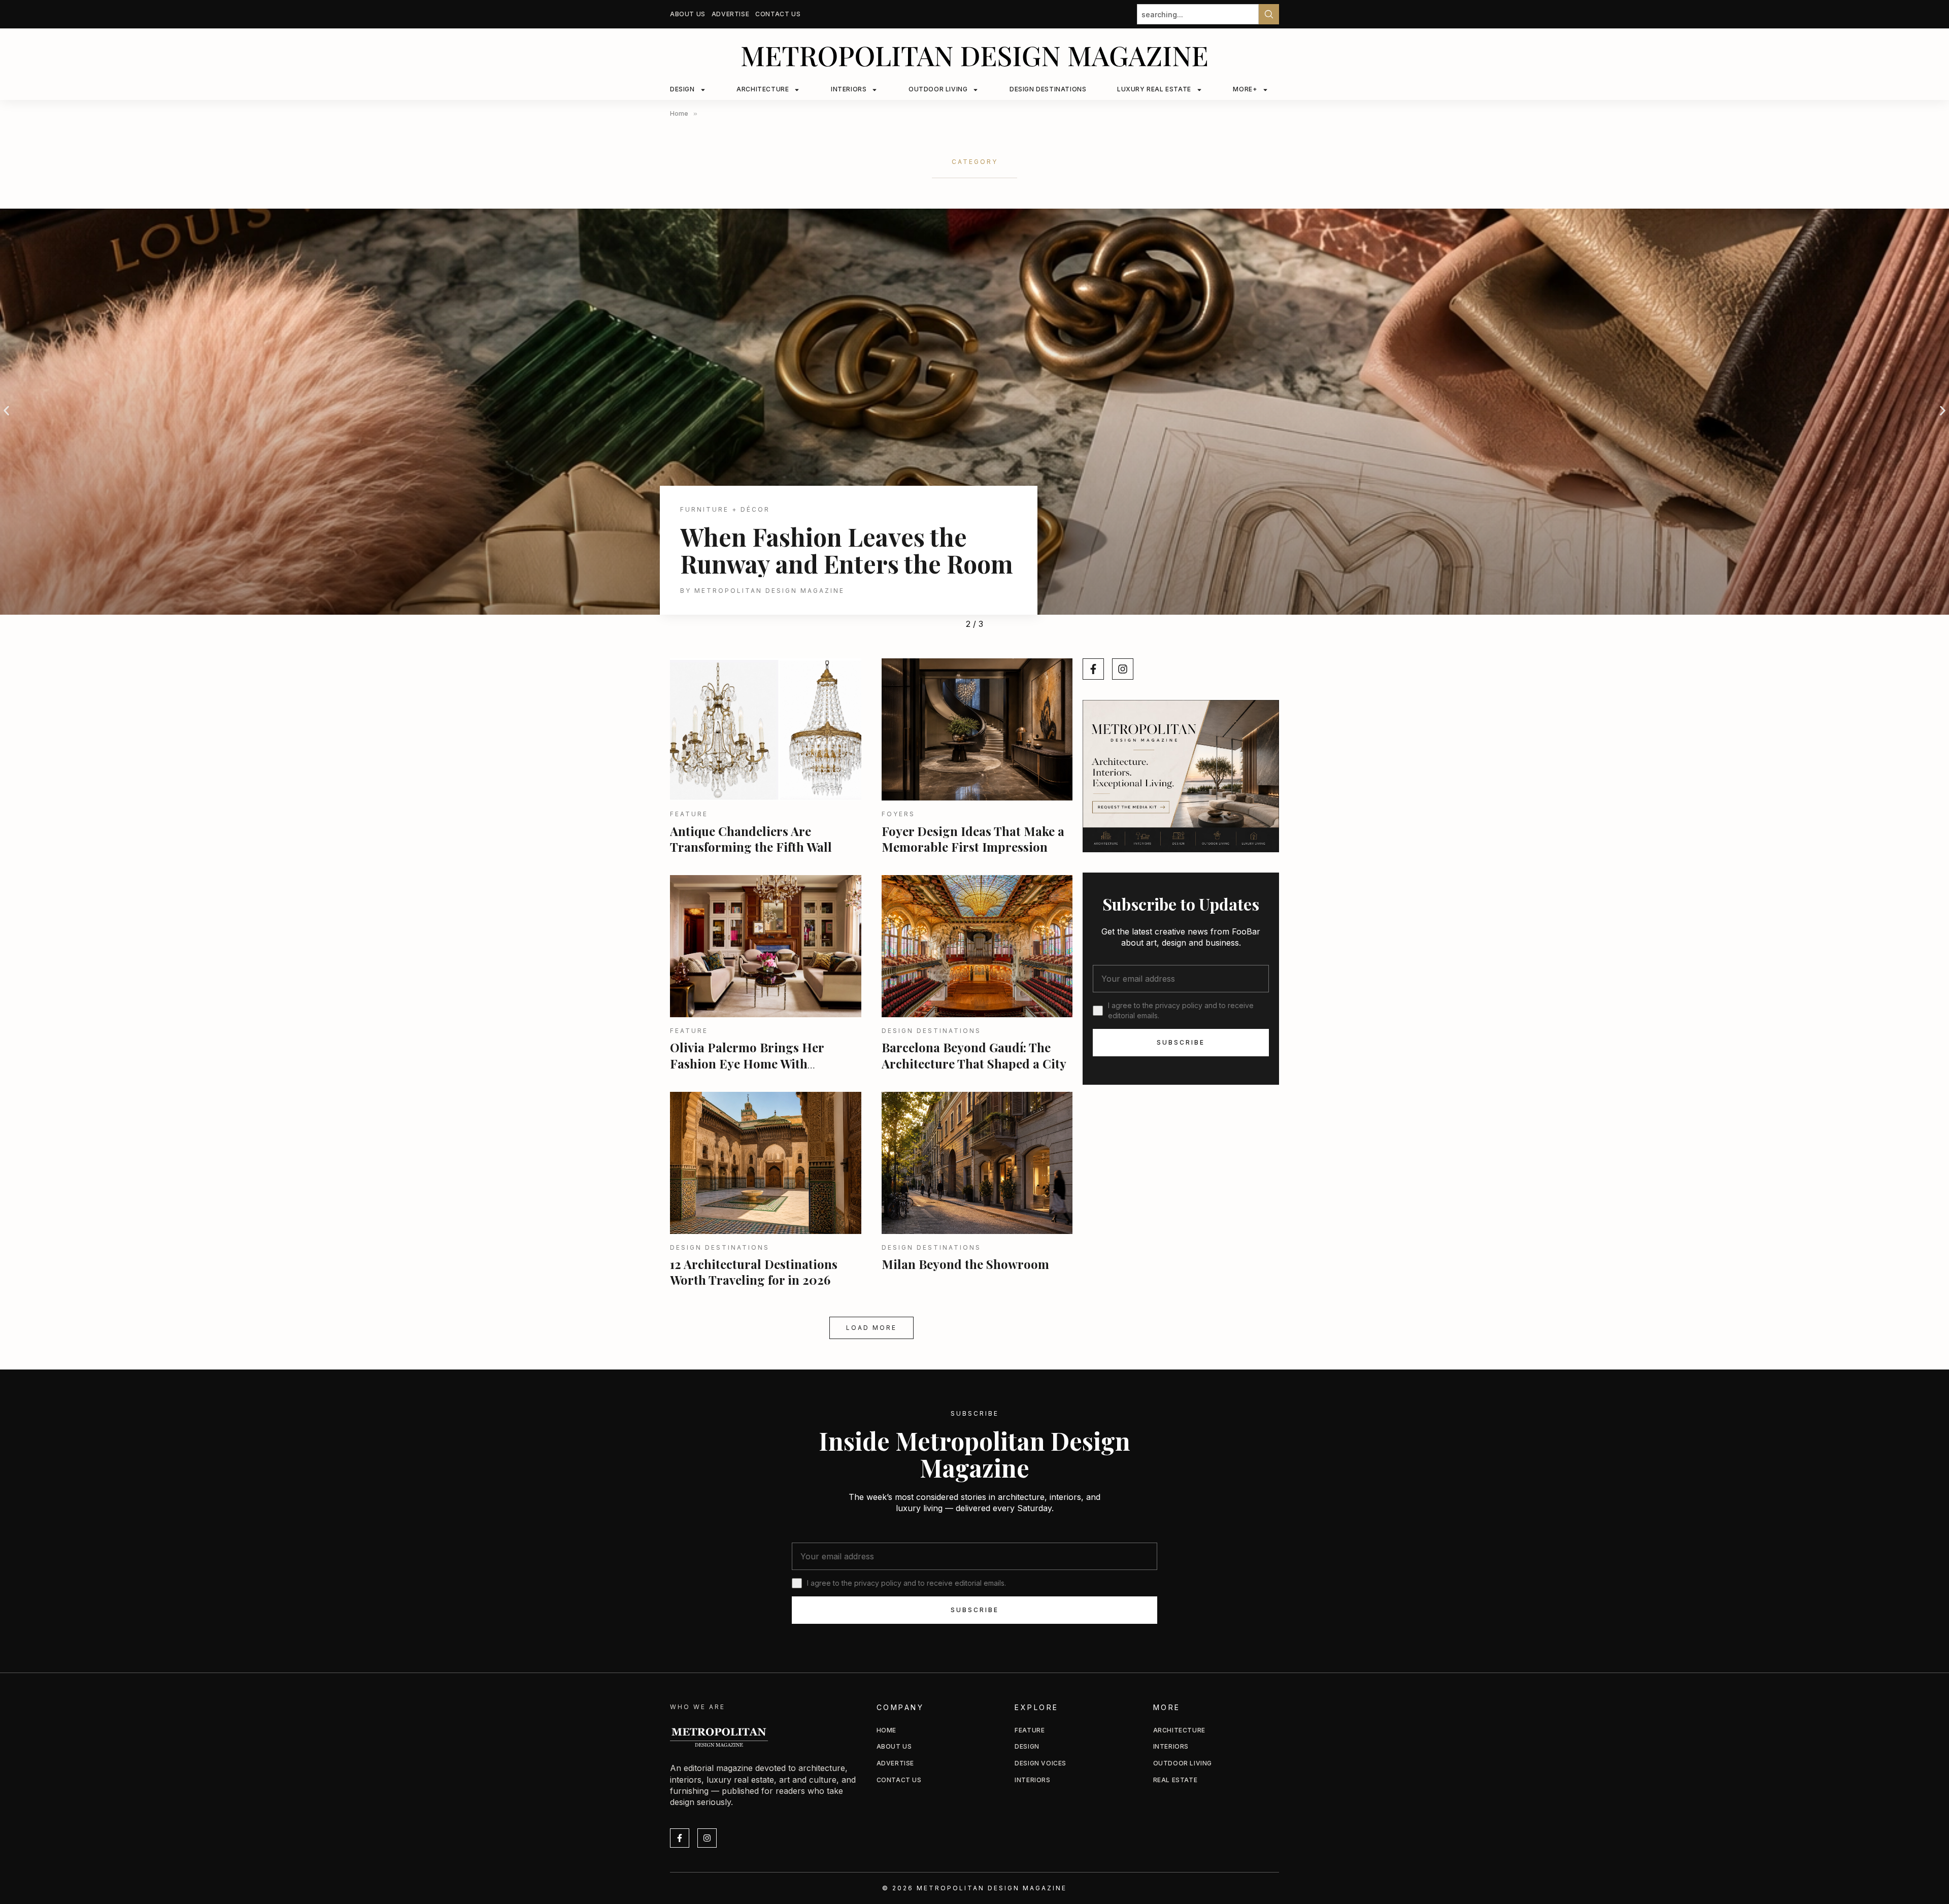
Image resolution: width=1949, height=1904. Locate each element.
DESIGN (682, 89)
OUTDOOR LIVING (938, 89)
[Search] (1269, 14)
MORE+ (1245, 89)
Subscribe (1181, 1042)
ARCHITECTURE (763, 89)
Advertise (730, 14)
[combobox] (1198, 14)
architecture (1179, 1730)
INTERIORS (849, 89)
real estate (1175, 1780)
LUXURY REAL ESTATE (1154, 89)
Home (886, 1730)
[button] (6, 411)
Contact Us (778, 14)
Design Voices (1040, 1763)
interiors (1171, 1746)
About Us (688, 14)
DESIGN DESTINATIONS (1048, 89)
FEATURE (1030, 1730)
